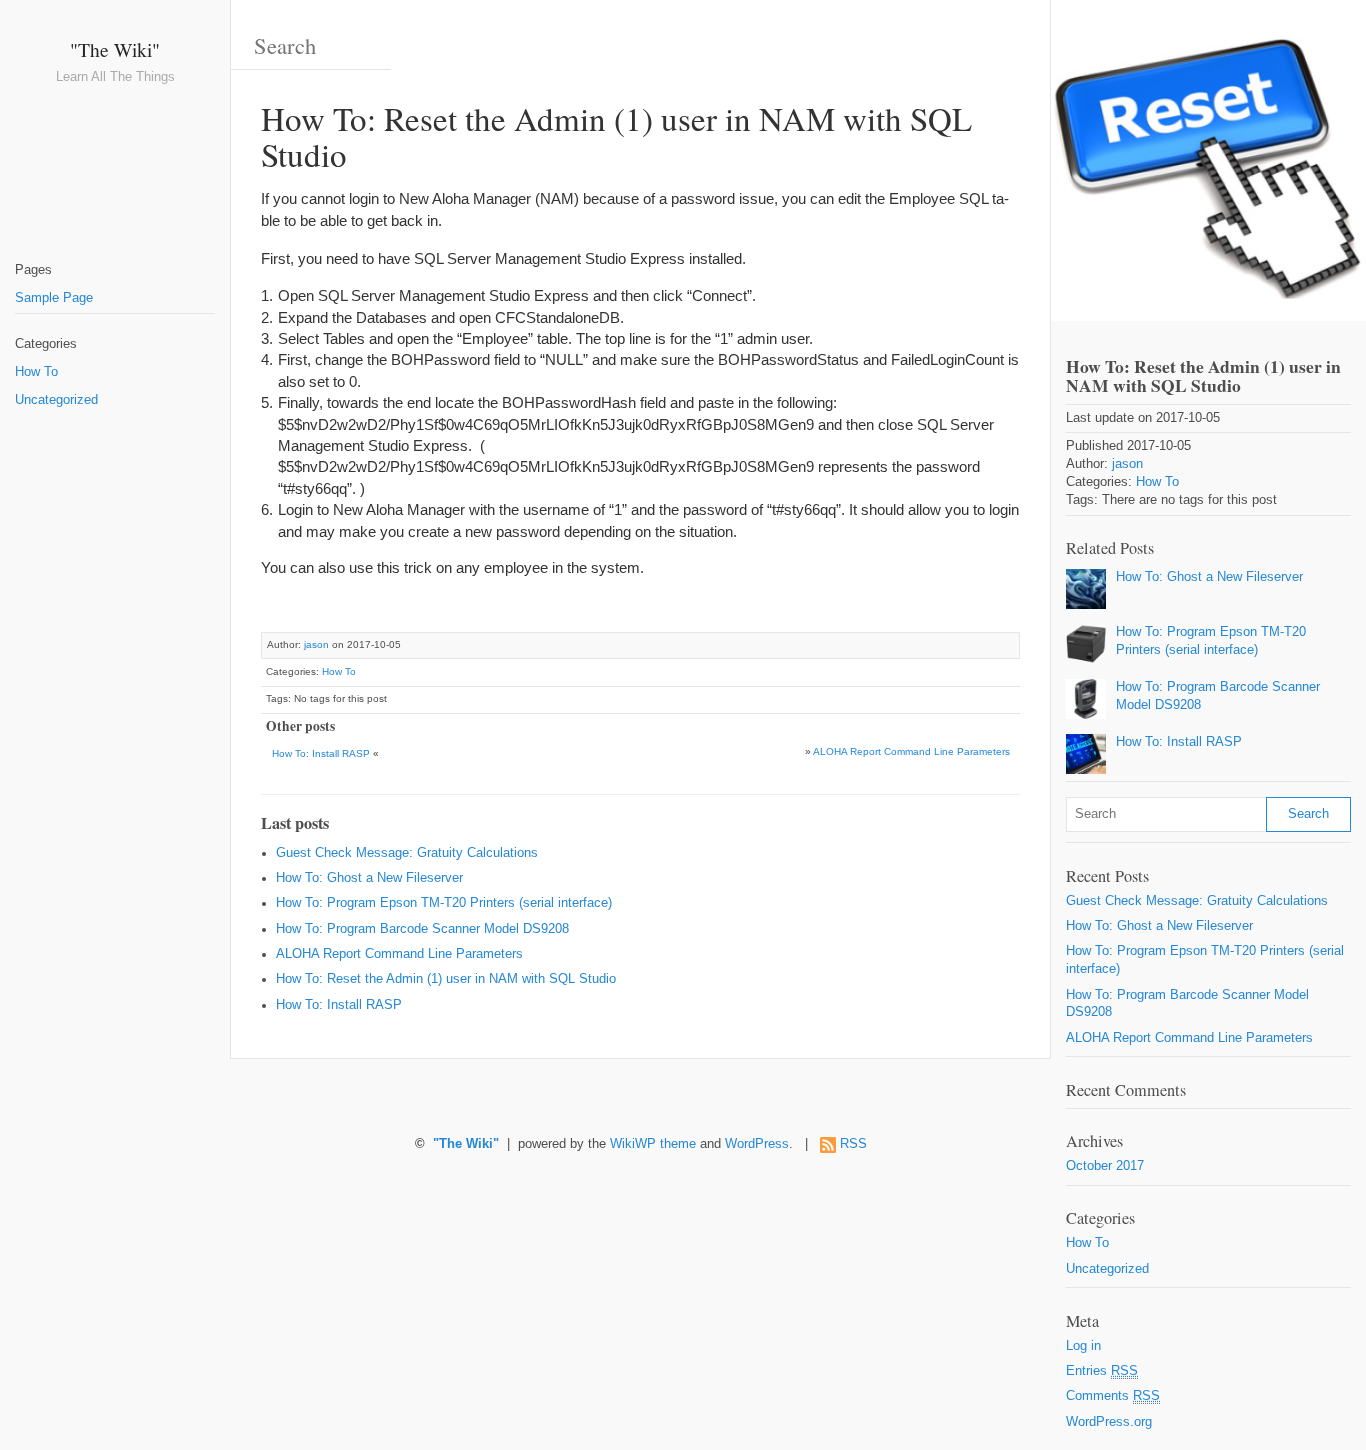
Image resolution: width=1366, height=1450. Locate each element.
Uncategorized (56, 400)
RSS (853, 1144)
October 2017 (1105, 1166)
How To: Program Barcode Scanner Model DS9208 (422, 929)
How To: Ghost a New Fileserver (369, 878)
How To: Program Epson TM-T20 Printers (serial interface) (444, 903)
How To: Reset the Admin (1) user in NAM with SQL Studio (446, 979)
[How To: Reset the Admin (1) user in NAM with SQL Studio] (1208, 160)
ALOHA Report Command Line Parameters (911, 751)
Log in (1083, 1346)
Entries (1102, 1371)
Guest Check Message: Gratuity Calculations (407, 853)
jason (316, 644)
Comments (1113, 1396)
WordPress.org (1109, 1422)
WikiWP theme (653, 1144)
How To (36, 372)
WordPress (757, 1144)
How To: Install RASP (321, 753)
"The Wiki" (115, 49)
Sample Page (54, 298)
